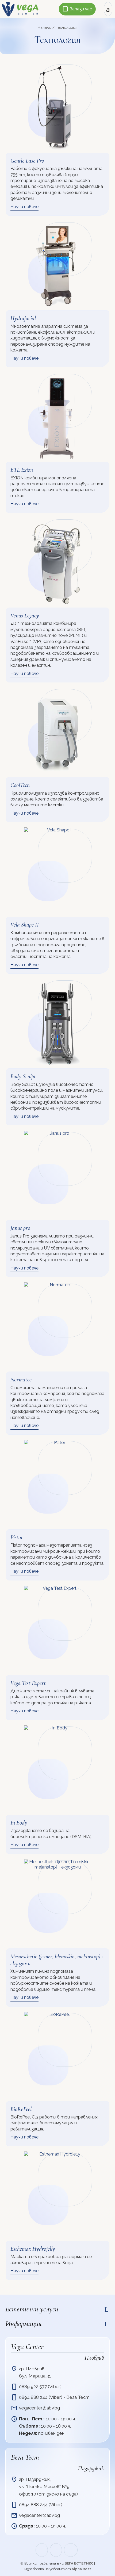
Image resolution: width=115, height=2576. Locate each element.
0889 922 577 (33, 2387)
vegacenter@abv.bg (39, 2408)
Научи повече (24, 207)
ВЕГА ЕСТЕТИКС (79, 2563)
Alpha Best (81, 2569)
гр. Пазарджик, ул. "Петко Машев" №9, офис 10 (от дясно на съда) (48, 2486)
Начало (45, 27)
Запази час (77, 9)
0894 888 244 (33, 2397)
